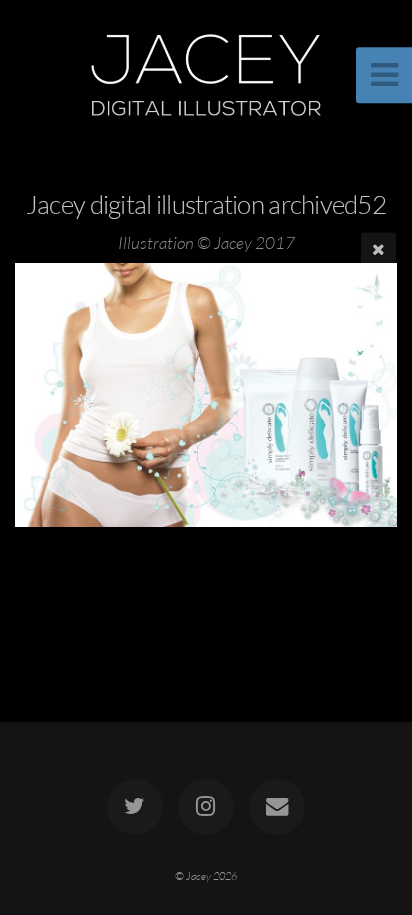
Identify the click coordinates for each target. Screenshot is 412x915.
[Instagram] (206, 807)
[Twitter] (135, 807)
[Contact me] (277, 807)
